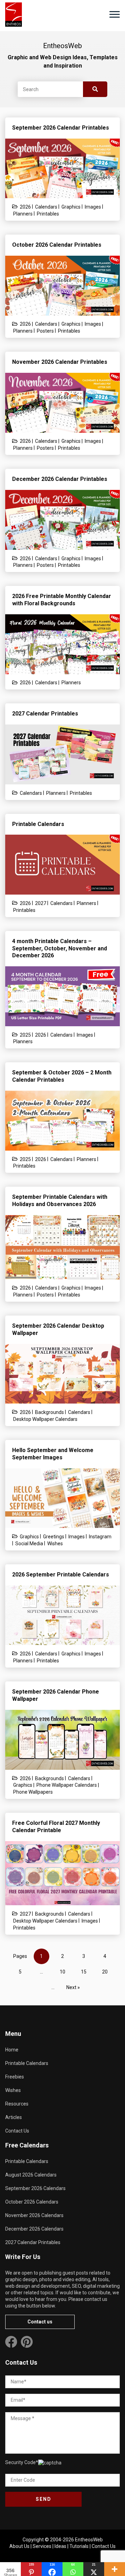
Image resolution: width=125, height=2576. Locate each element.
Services (42, 2546)
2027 (41, 903)
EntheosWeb (89, 2540)
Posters (45, 331)
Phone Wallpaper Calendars (67, 1785)
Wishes (55, 1544)
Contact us (40, 2322)
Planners (23, 214)
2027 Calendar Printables (33, 2242)
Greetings (54, 1537)
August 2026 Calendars (31, 2175)
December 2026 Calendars (34, 2229)
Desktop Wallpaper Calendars (45, 1419)
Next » (73, 1987)
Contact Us (17, 2131)
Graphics (71, 207)
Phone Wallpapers (33, 1792)
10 (62, 1972)
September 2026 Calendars (35, 2188)
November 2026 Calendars (34, 2215)
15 (84, 1972)
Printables (48, 214)
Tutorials (79, 2546)
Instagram (100, 1537)
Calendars (46, 207)
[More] (115, 2569)
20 (105, 1972)
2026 (25, 207)
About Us (19, 2546)
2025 (25, 1035)
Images (93, 207)
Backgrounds (49, 1412)
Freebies (15, 2077)
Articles (14, 2117)
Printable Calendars (27, 2063)
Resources (17, 2104)
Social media (29, 1544)
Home (12, 2050)
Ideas (60, 2546)
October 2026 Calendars (32, 2202)
